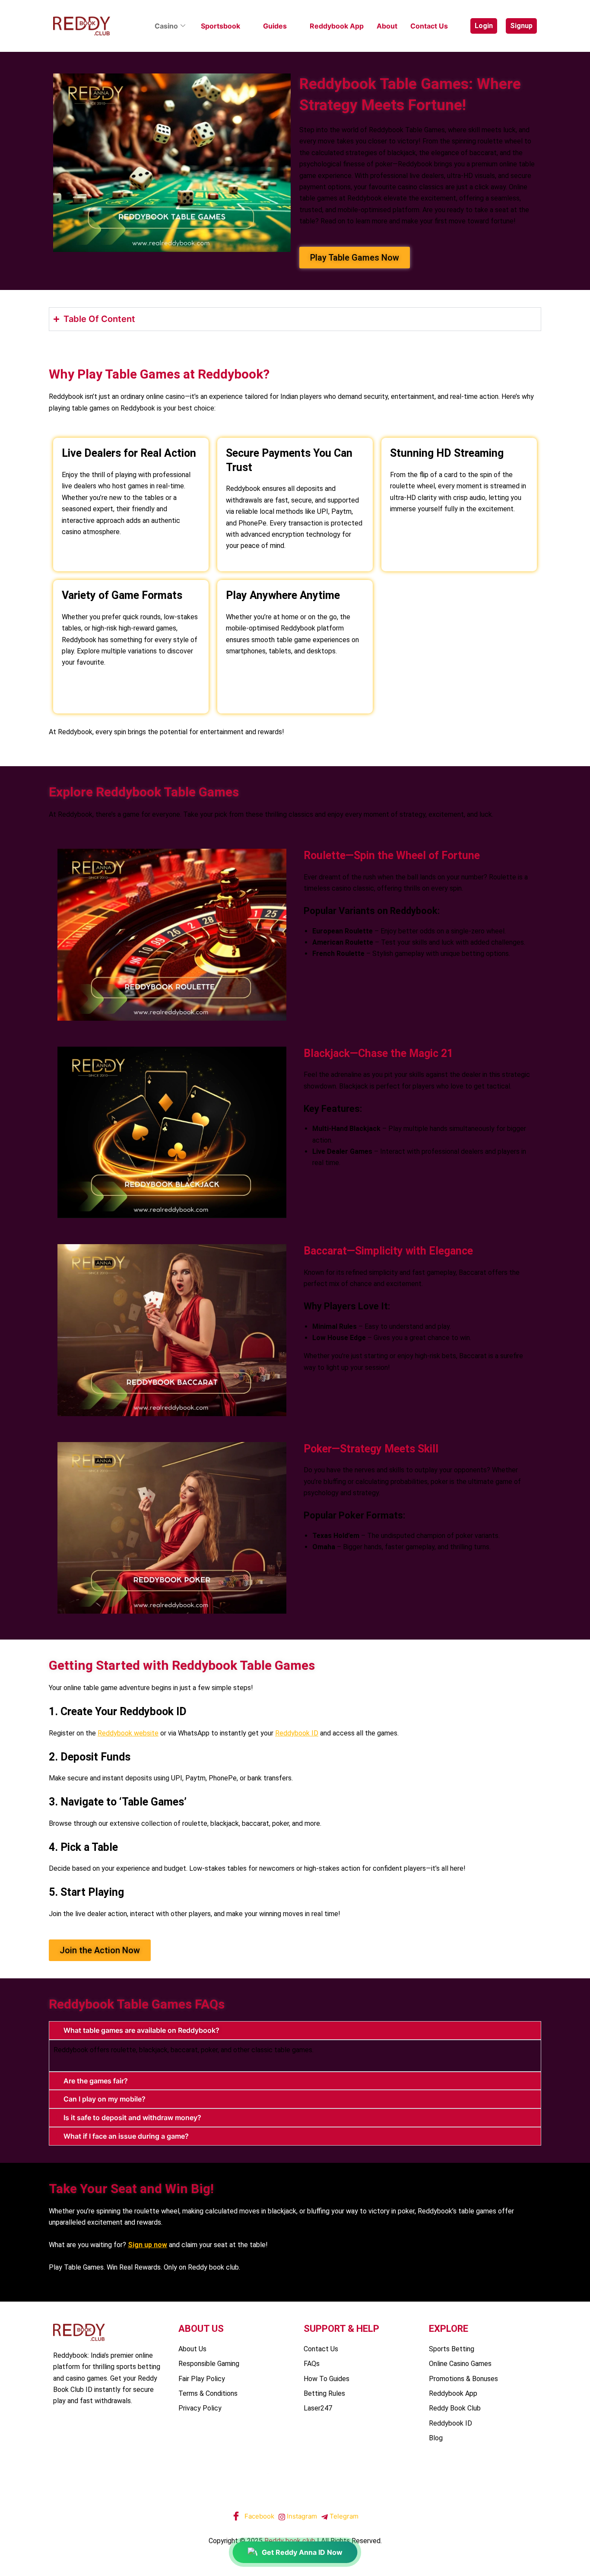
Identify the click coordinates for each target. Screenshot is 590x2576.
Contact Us (429, 26)
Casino (166, 26)
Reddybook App (337, 26)
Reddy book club (290, 2541)
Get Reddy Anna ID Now (302, 2552)
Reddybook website (128, 1733)
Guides (275, 26)
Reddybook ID (297, 1733)
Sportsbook (220, 26)
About (387, 26)
